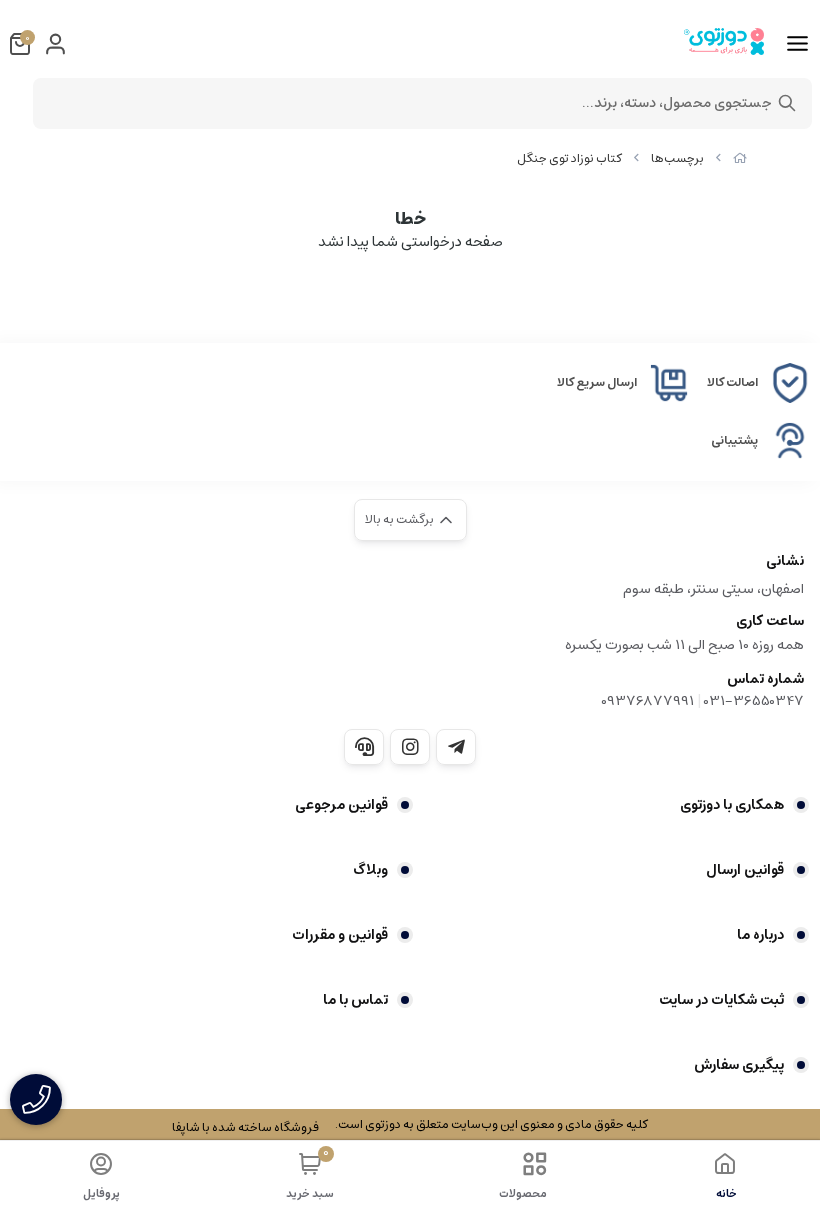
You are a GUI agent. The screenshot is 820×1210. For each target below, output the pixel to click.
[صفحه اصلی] (740, 158)
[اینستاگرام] (410, 747)
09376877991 (647, 701)
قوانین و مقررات (340, 935)
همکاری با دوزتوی (732, 805)
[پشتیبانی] (364, 747)
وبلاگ (370, 870)
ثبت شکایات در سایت (721, 1000)
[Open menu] (797, 44)
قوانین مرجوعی (341, 805)
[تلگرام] (456, 747)
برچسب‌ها (677, 158)
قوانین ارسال (745, 870)
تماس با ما (355, 1000)
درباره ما (760, 935)
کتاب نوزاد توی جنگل (569, 158)
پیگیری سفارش (739, 1065)
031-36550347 (754, 701)
